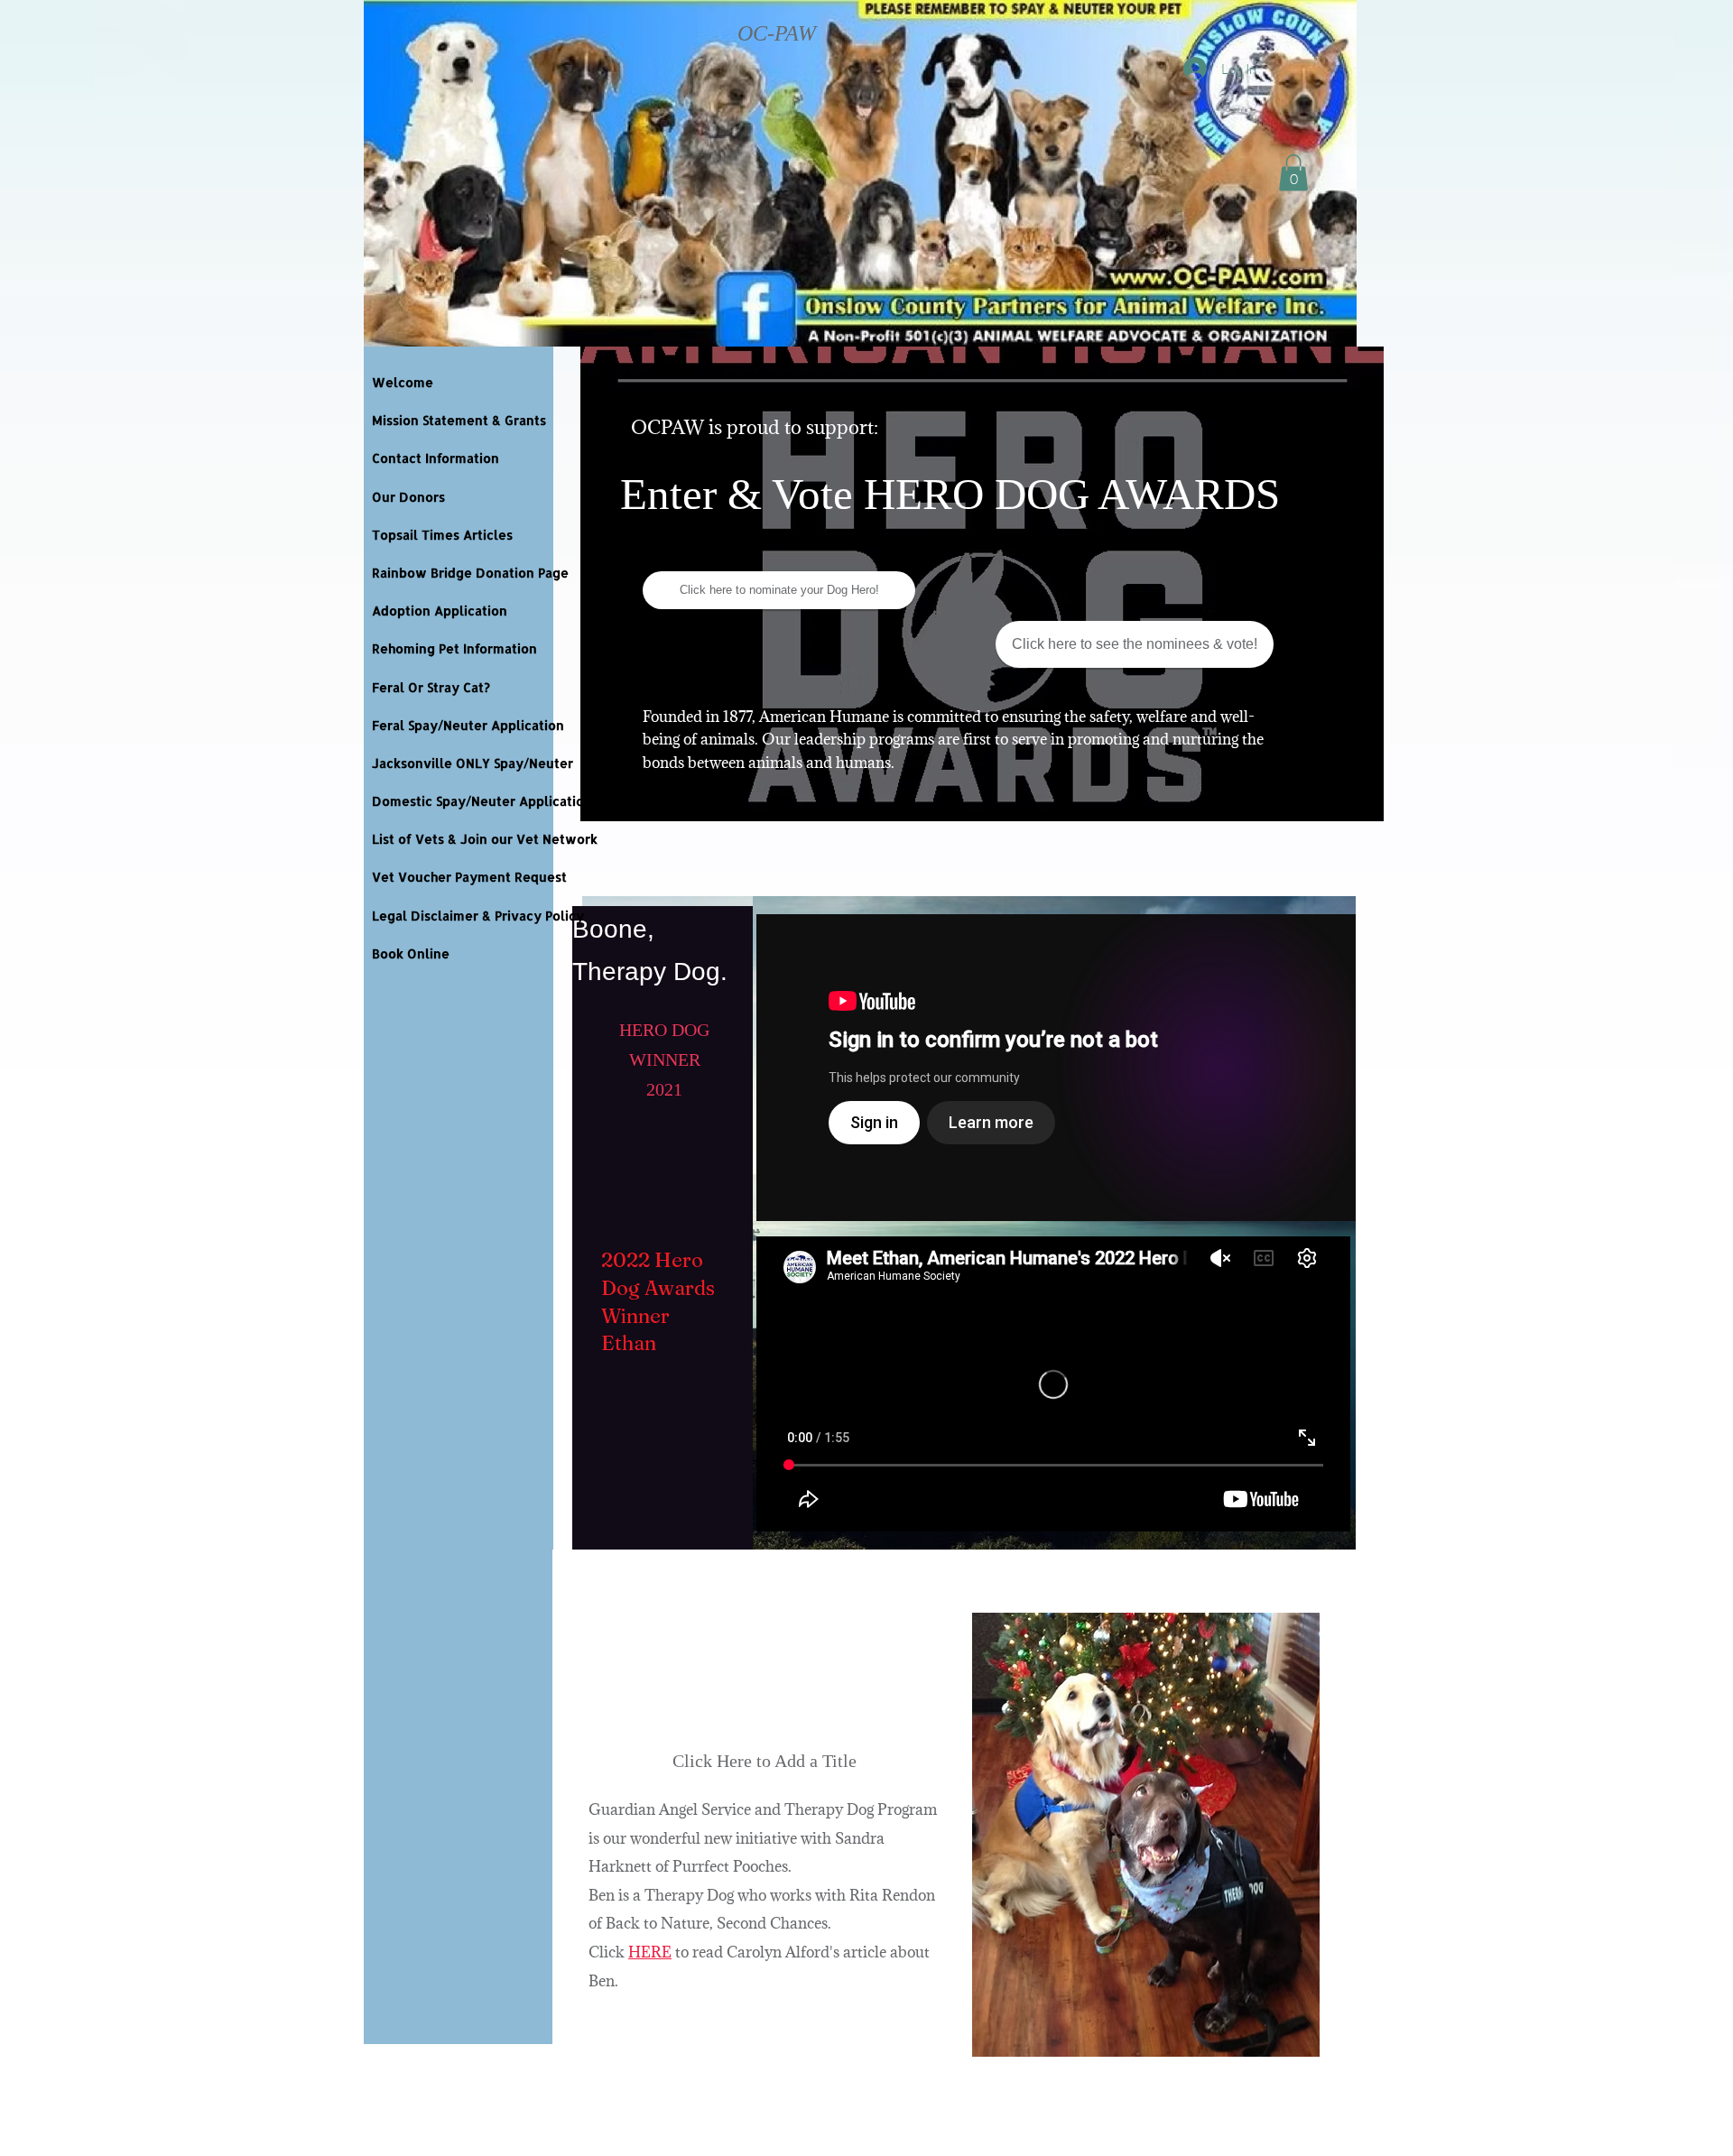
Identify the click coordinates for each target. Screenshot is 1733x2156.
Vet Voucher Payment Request (469, 877)
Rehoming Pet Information (454, 648)
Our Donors (408, 497)
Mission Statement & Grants (459, 420)
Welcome (403, 382)
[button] (1293, 173)
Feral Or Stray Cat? (431, 687)
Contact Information (436, 458)
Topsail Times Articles (442, 535)
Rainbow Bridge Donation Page (470, 573)
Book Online (411, 953)
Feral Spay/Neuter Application (468, 725)
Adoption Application (440, 611)
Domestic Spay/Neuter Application (482, 801)
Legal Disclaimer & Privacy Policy (478, 916)
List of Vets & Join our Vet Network (485, 839)
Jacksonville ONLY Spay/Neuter (473, 763)
